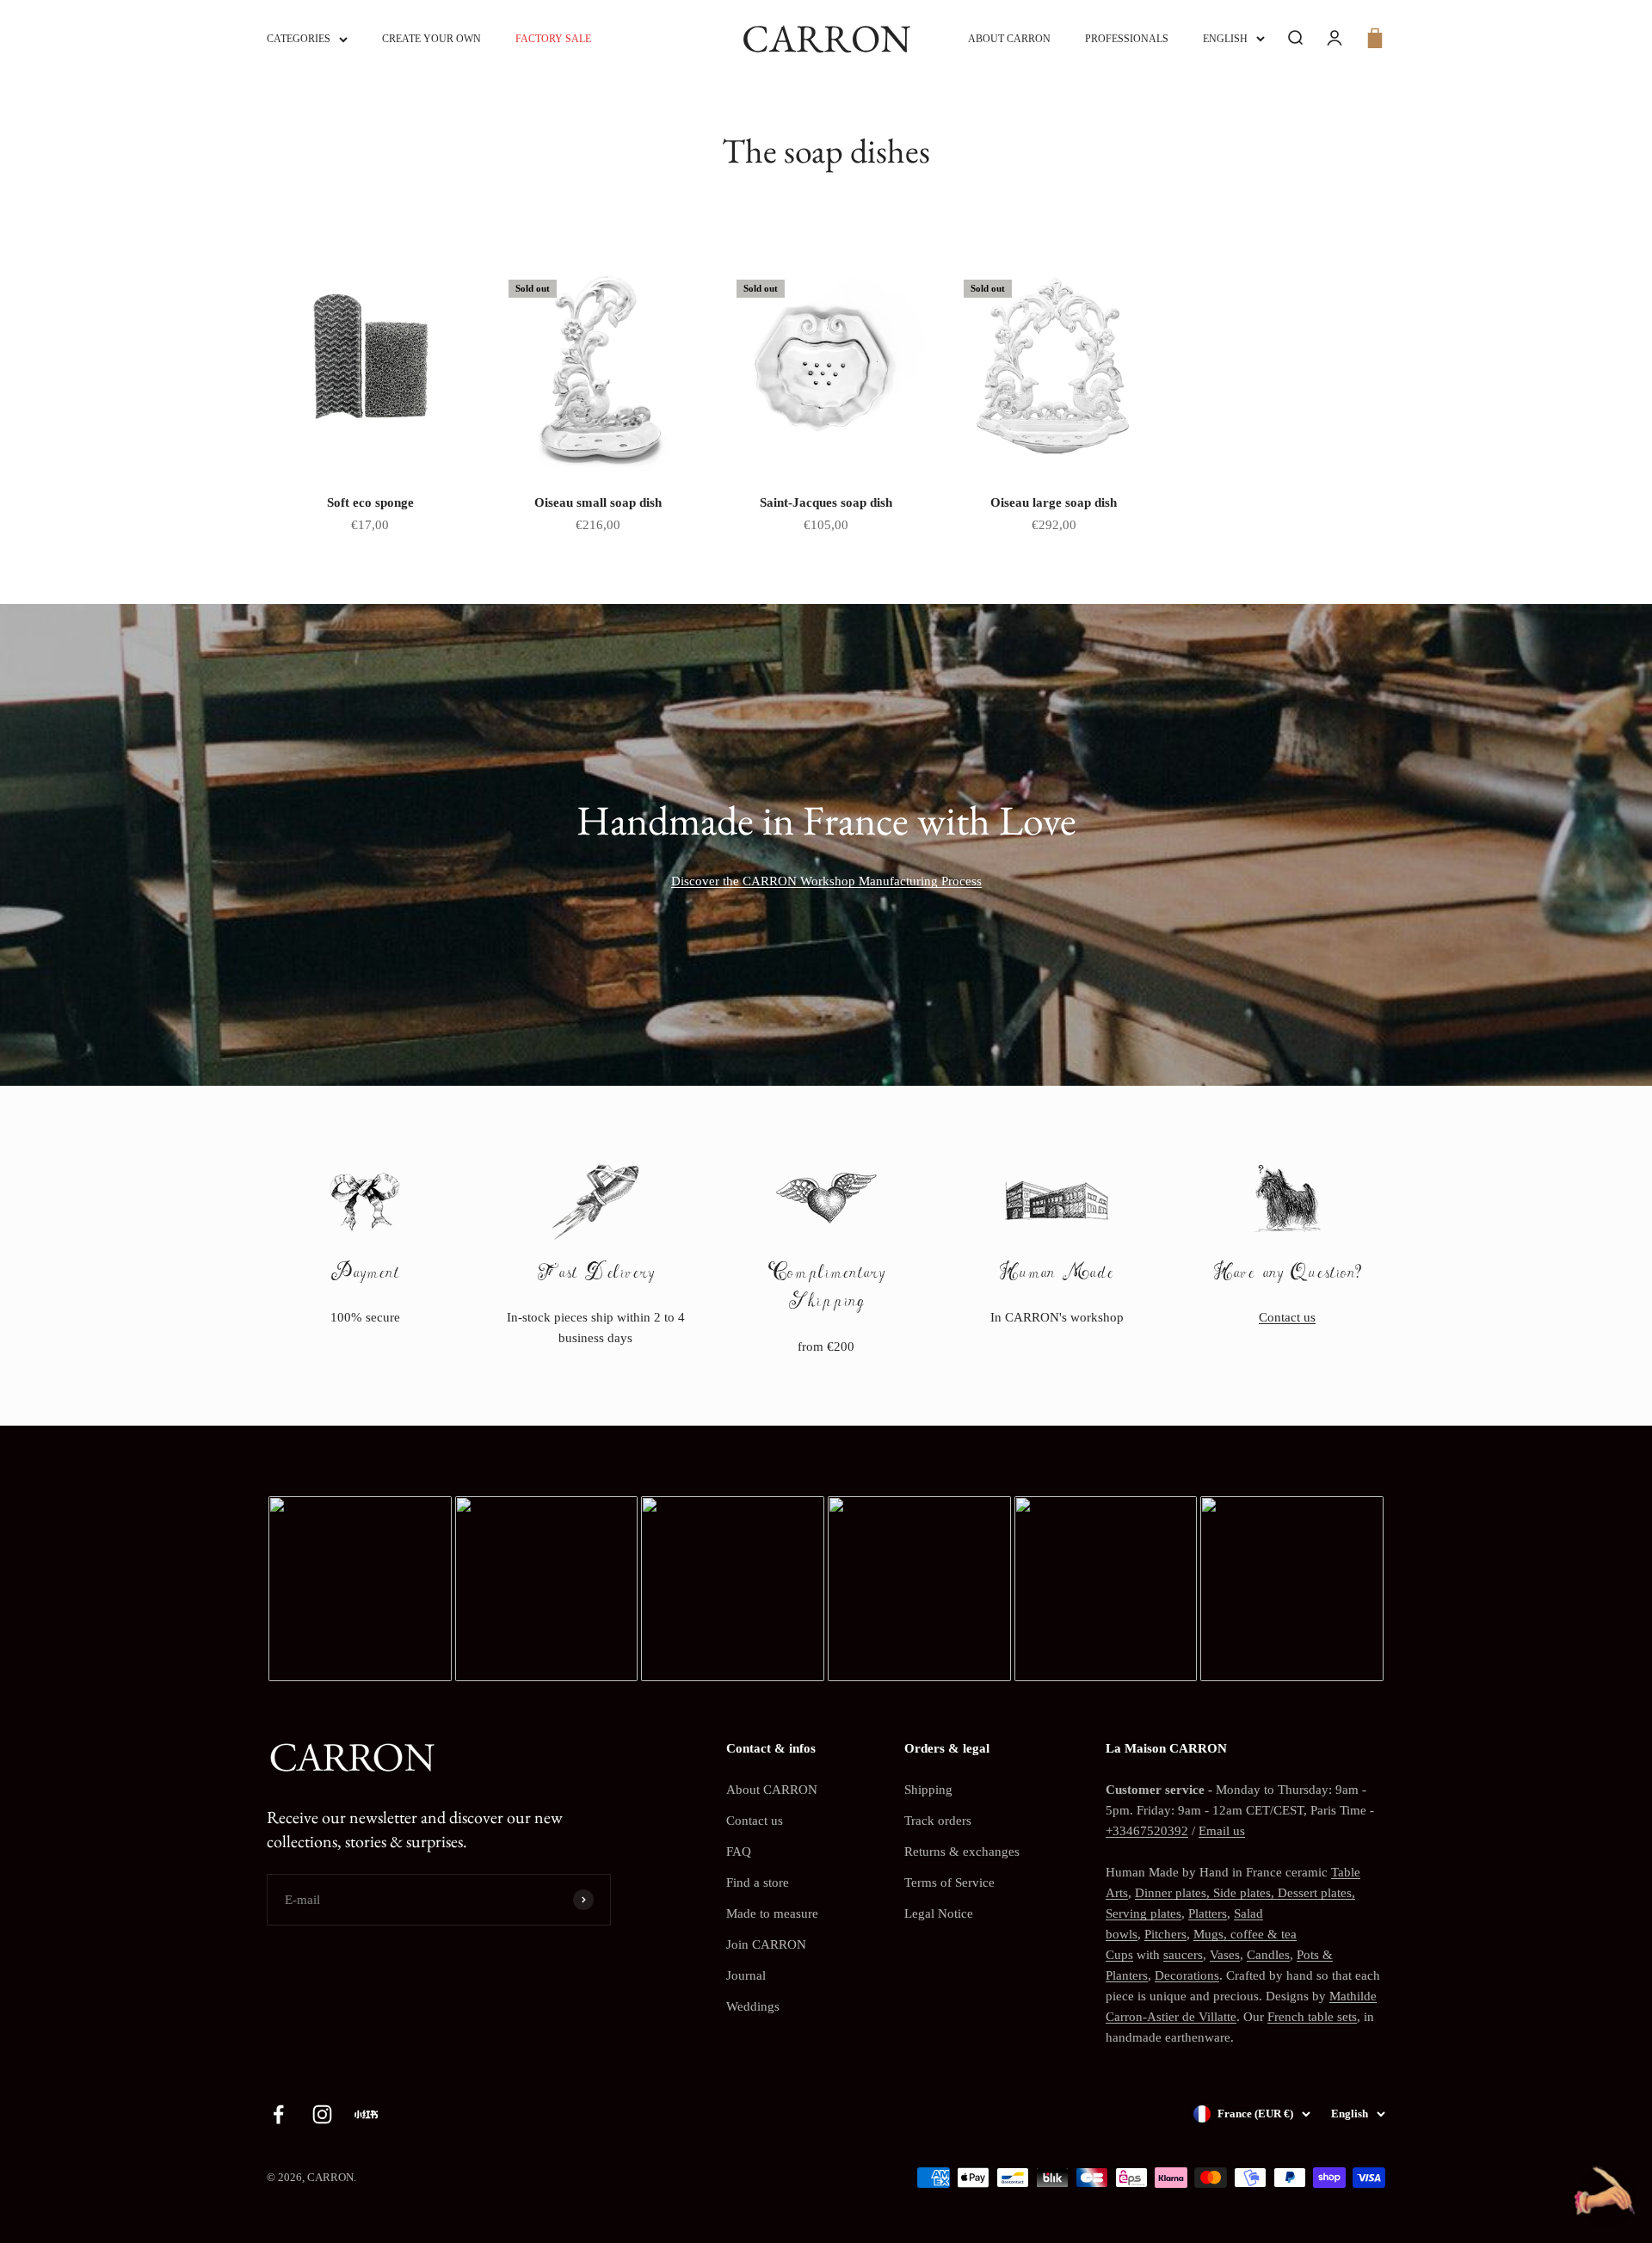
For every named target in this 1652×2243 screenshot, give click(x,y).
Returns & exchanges (962, 1852)
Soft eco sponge (370, 502)
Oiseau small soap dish (598, 502)
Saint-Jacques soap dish (826, 502)
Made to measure (772, 1913)
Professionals (1127, 39)
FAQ (739, 1852)
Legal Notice (939, 1913)
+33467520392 (1147, 1831)
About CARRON (1009, 39)
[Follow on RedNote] (366, 2114)
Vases (1225, 1955)
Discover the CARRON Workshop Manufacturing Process (826, 881)
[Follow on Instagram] (322, 2114)
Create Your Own (431, 39)
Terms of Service (949, 1883)
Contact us (1287, 1317)
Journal (746, 1975)
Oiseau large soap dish (1054, 502)
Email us (1222, 1831)
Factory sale (553, 39)
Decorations (1187, 1975)
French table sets (1312, 2017)
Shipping (928, 1790)
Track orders (938, 1821)
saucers (1183, 1955)
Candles (1268, 1955)
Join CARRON (766, 1944)
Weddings (753, 2006)
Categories (299, 39)
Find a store (758, 1883)
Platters (1208, 1913)
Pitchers (1165, 1934)
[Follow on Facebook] (278, 2114)
